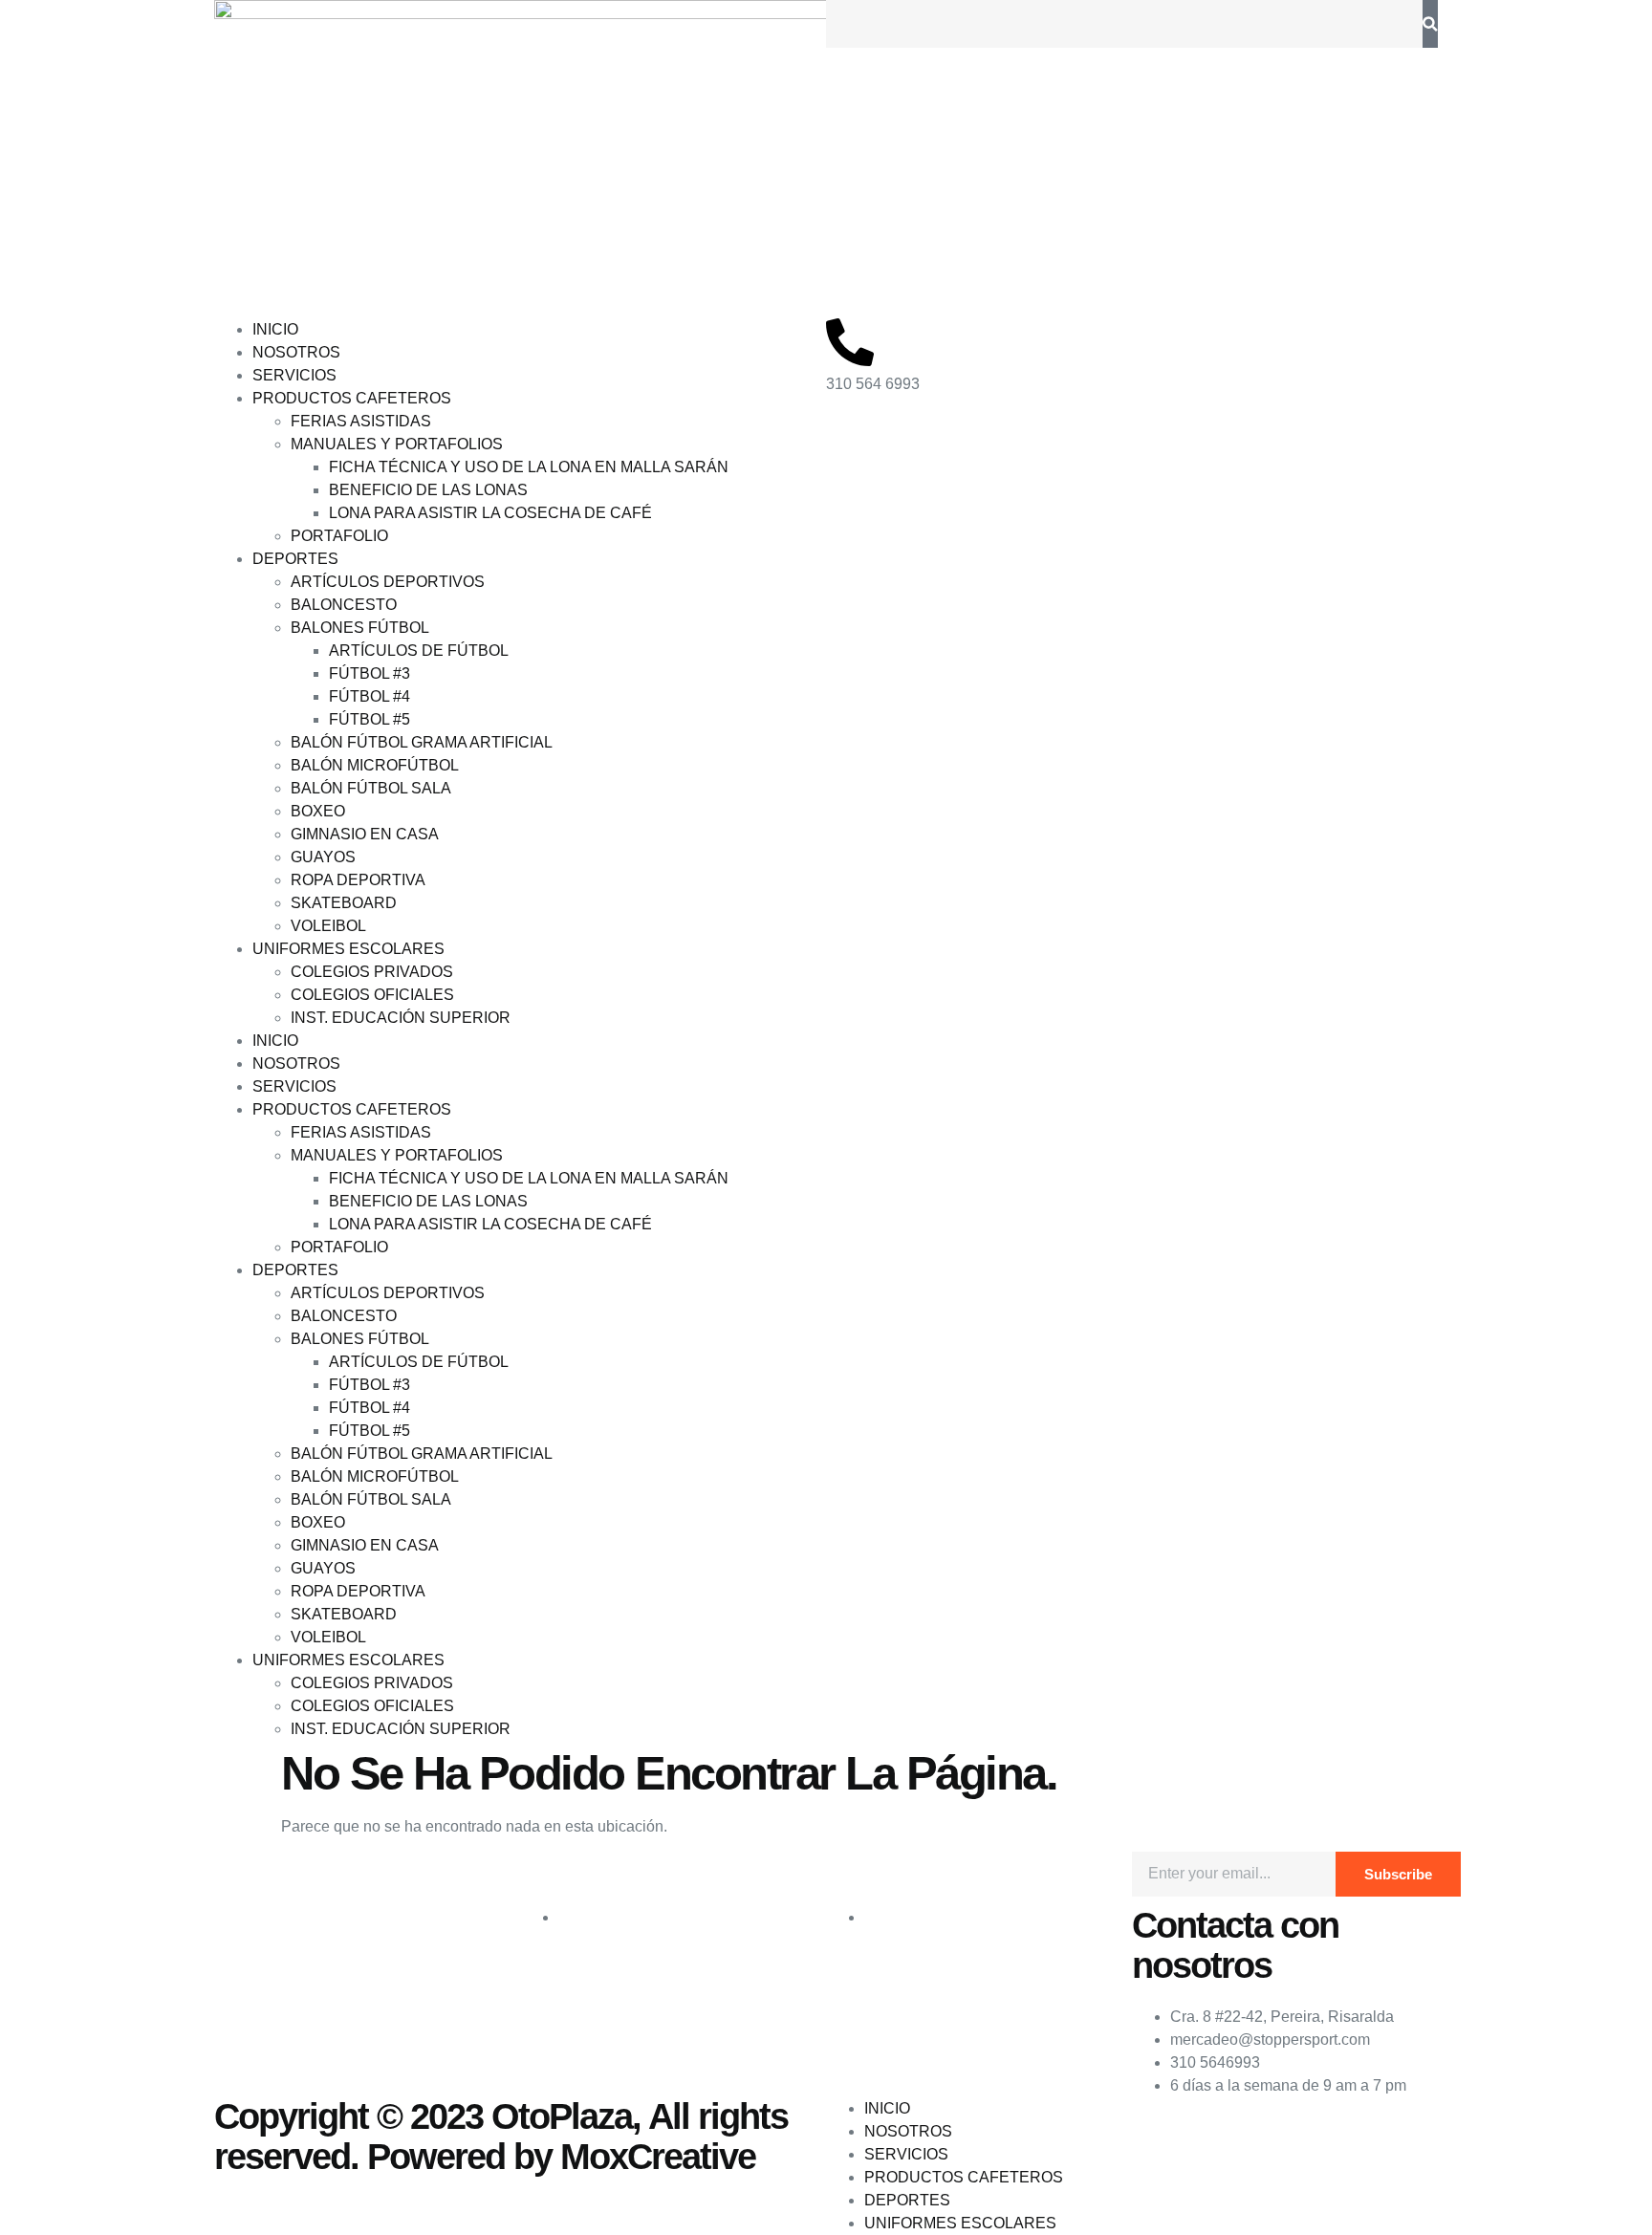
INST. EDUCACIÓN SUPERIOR (401, 1018)
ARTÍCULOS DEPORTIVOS (388, 582)
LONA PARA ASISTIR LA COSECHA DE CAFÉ (490, 513)
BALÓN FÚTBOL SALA (371, 788)
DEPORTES (295, 559)
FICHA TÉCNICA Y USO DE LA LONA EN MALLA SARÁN (529, 467)
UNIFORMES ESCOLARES (348, 949)
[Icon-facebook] (238, 1876)
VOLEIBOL (328, 926)
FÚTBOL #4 (370, 696)
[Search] (1430, 24)
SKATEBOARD (344, 903)
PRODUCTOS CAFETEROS (352, 398)
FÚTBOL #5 (370, 719)
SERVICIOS (294, 375)
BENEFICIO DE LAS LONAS (428, 490)
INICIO (275, 329)
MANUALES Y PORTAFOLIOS (397, 444)
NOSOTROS (296, 352)
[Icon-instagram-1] (290, 1876)
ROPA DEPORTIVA (358, 880)
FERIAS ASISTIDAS (361, 421)
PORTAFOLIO (339, 536)
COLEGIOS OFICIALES (372, 995)
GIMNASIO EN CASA (365, 834)
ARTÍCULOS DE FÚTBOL (419, 651)
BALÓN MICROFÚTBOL (375, 765)
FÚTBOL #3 (370, 673)
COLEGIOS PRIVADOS (372, 972)
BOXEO (318, 811)
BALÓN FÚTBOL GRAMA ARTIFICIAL (422, 742)
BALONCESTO (344, 605)
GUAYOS (323, 857)
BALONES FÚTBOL (360, 628)
